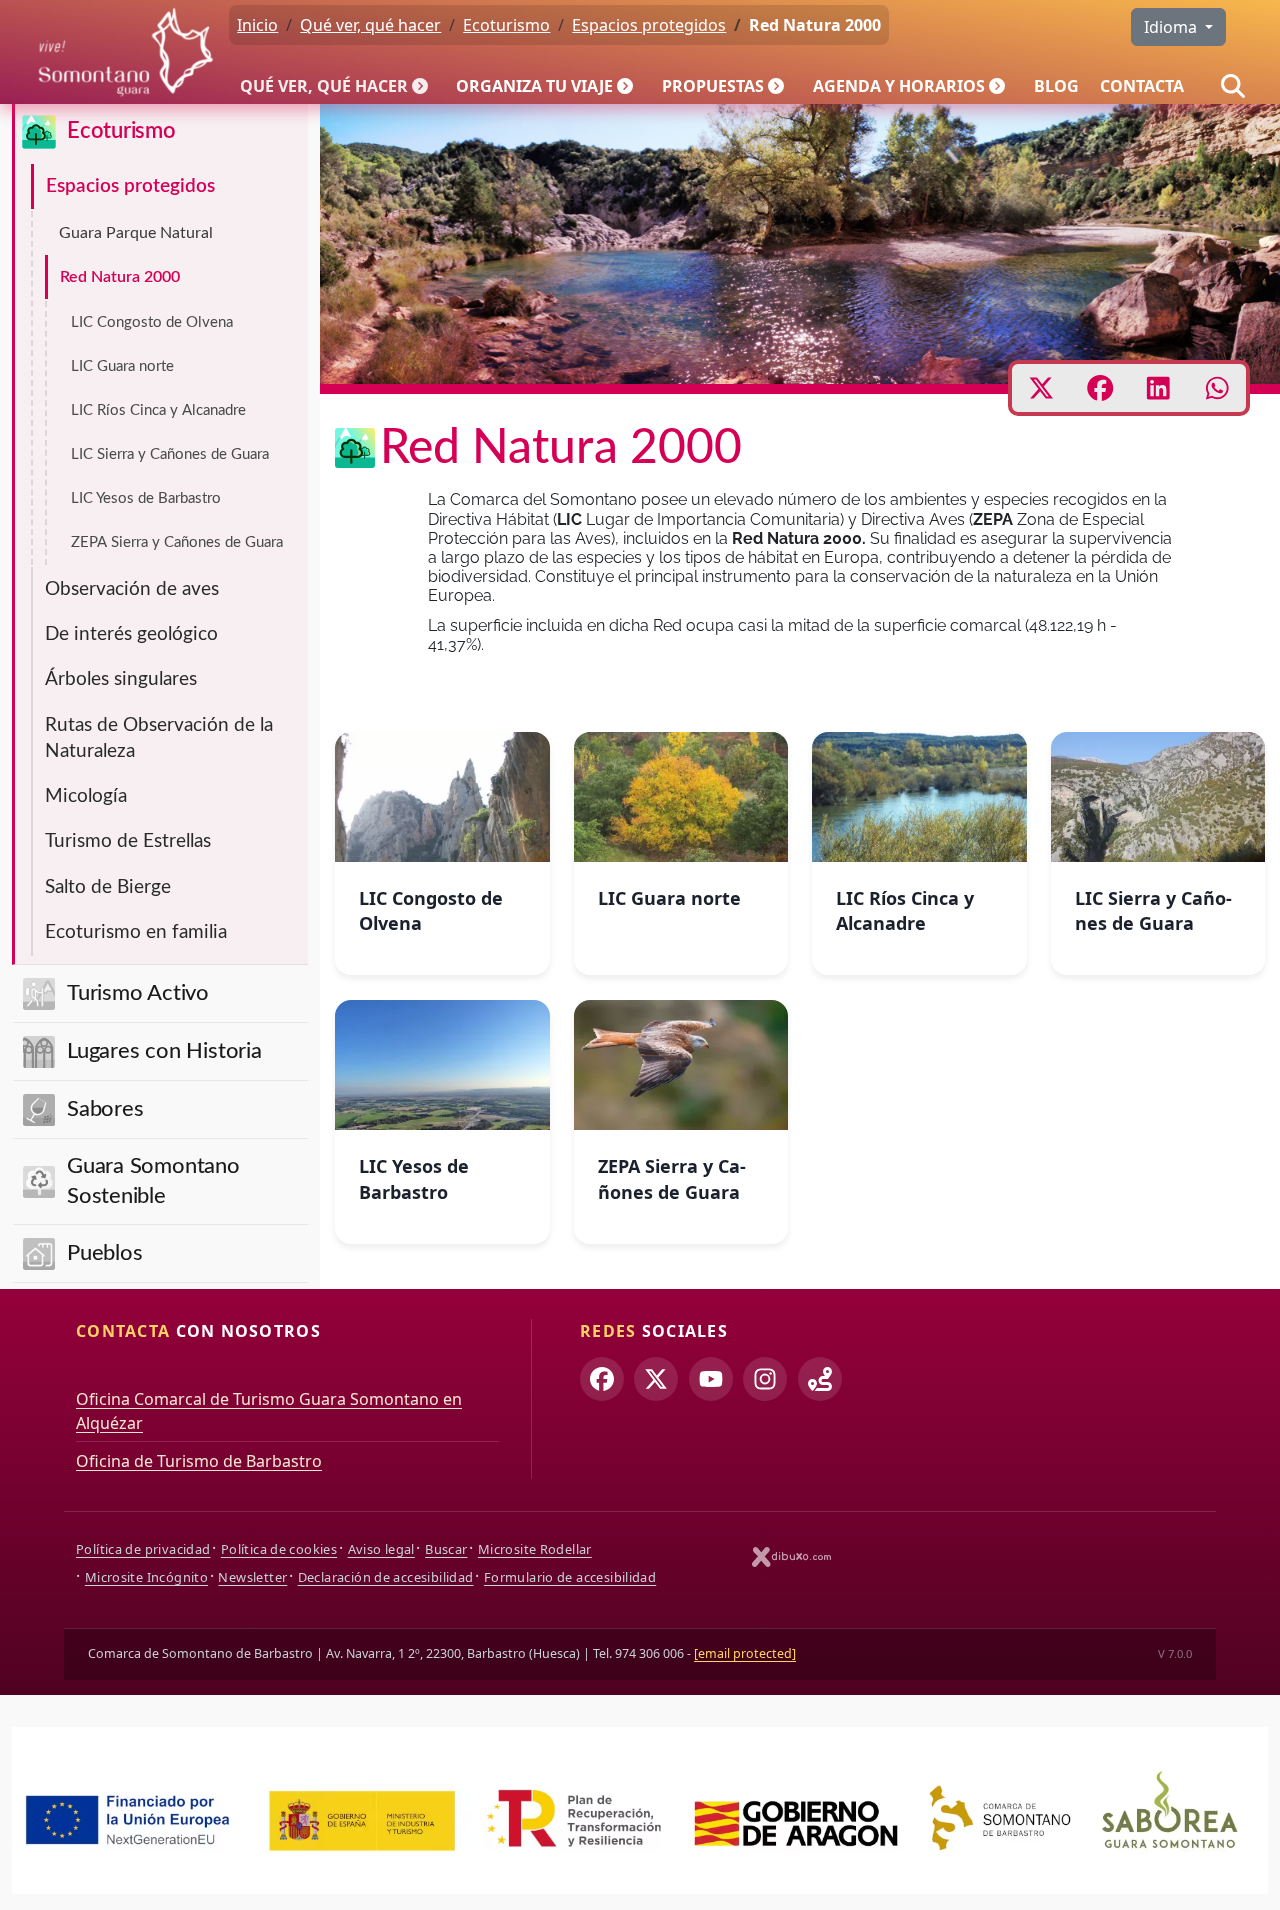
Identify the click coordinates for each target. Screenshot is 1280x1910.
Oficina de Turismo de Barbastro (199, 1461)
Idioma (1172, 27)
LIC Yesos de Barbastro (146, 498)
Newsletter (252, 1577)
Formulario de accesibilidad (570, 1577)
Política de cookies (279, 1549)
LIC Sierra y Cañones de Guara (170, 454)
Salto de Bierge (108, 887)
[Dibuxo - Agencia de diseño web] (792, 1556)
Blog (1056, 86)
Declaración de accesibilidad (386, 1577)
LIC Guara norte (122, 366)
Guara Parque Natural (136, 233)
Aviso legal (381, 1549)
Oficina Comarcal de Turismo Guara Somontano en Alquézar (269, 1411)
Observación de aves (132, 589)
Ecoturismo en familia (136, 932)
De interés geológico (131, 634)
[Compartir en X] (1041, 388)
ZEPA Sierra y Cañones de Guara (177, 542)
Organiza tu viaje (534, 86)
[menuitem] (338, 86)
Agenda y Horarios (899, 86)
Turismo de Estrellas (128, 841)
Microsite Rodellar (535, 1549)
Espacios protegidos (130, 186)
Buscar (446, 1549)
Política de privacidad (143, 1549)
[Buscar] (1233, 86)
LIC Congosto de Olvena (152, 322)
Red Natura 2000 (120, 277)
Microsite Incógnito (146, 1577)
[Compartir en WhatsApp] (1217, 388)
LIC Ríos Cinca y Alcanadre (158, 410)
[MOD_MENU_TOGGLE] (422, 86)
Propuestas (713, 86)
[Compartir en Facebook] (1100, 388)
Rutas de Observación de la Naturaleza (159, 738)
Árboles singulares (121, 679)
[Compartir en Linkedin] (1158, 388)
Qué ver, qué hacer (324, 86)
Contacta (1142, 86)
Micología (86, 796)
